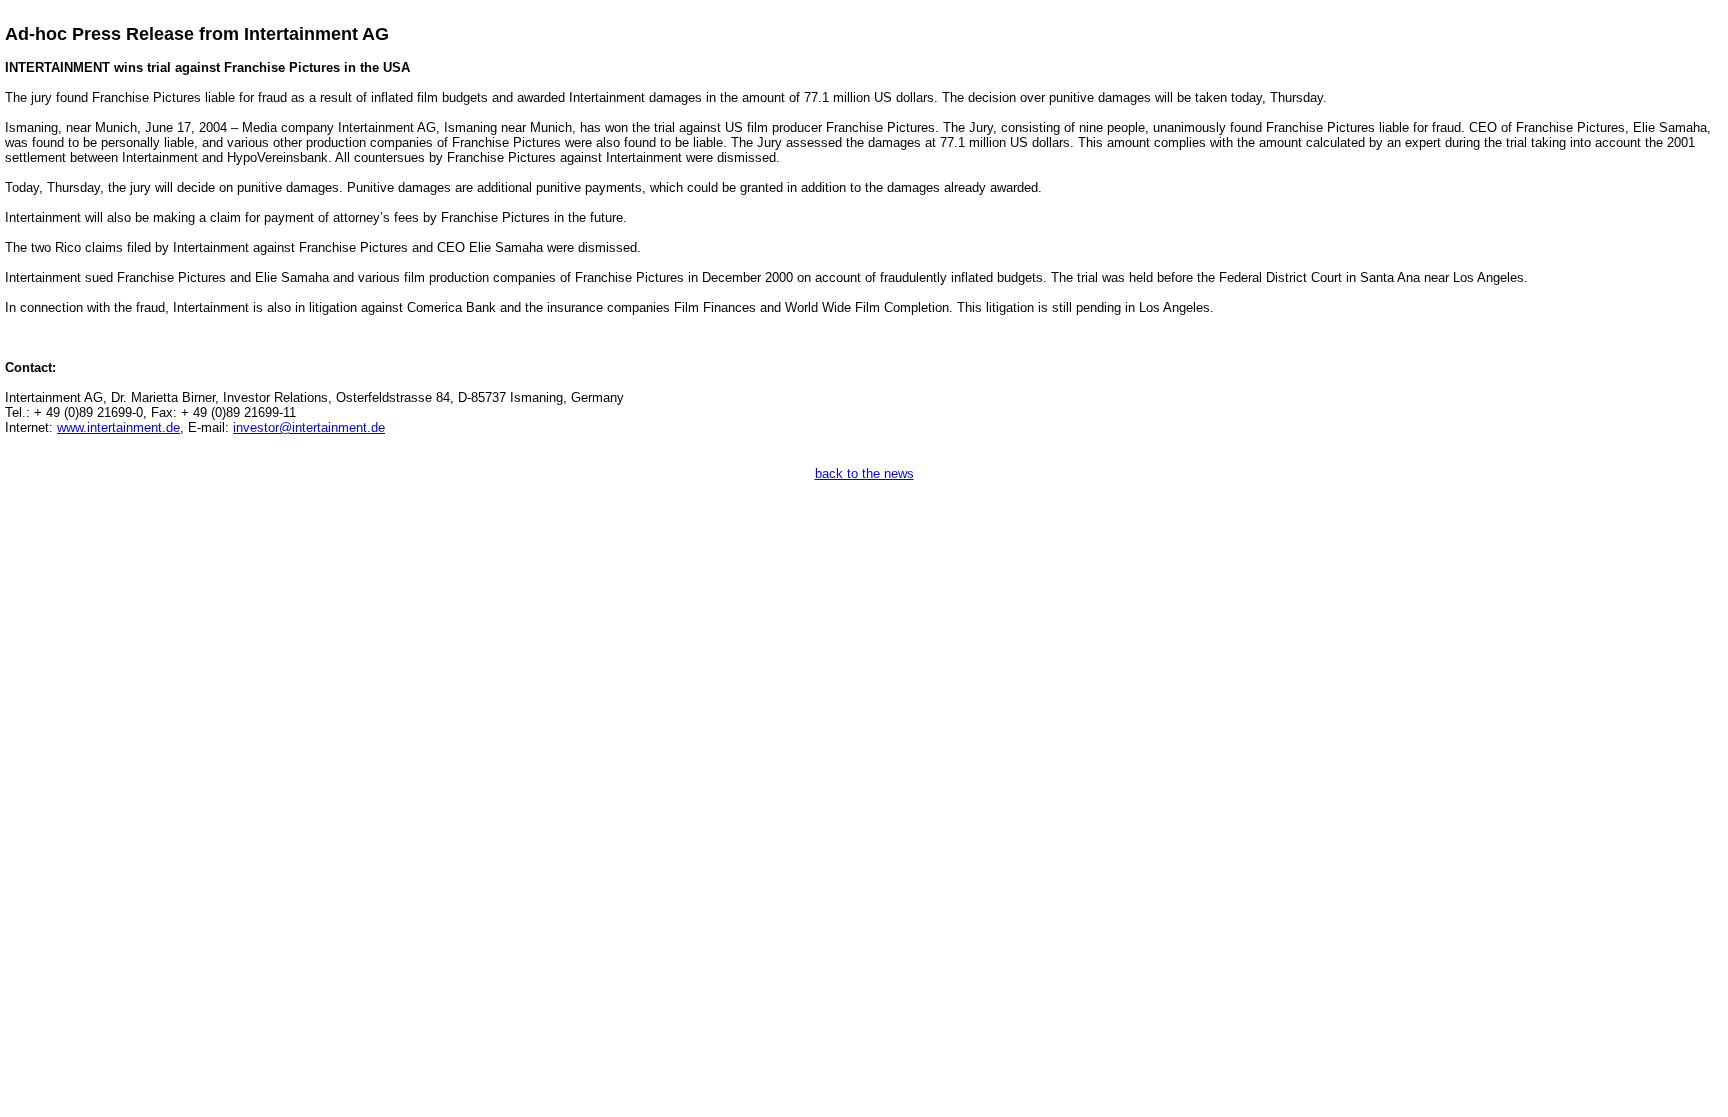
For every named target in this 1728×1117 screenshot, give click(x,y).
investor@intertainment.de (309, 427)
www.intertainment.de (118, 427)
